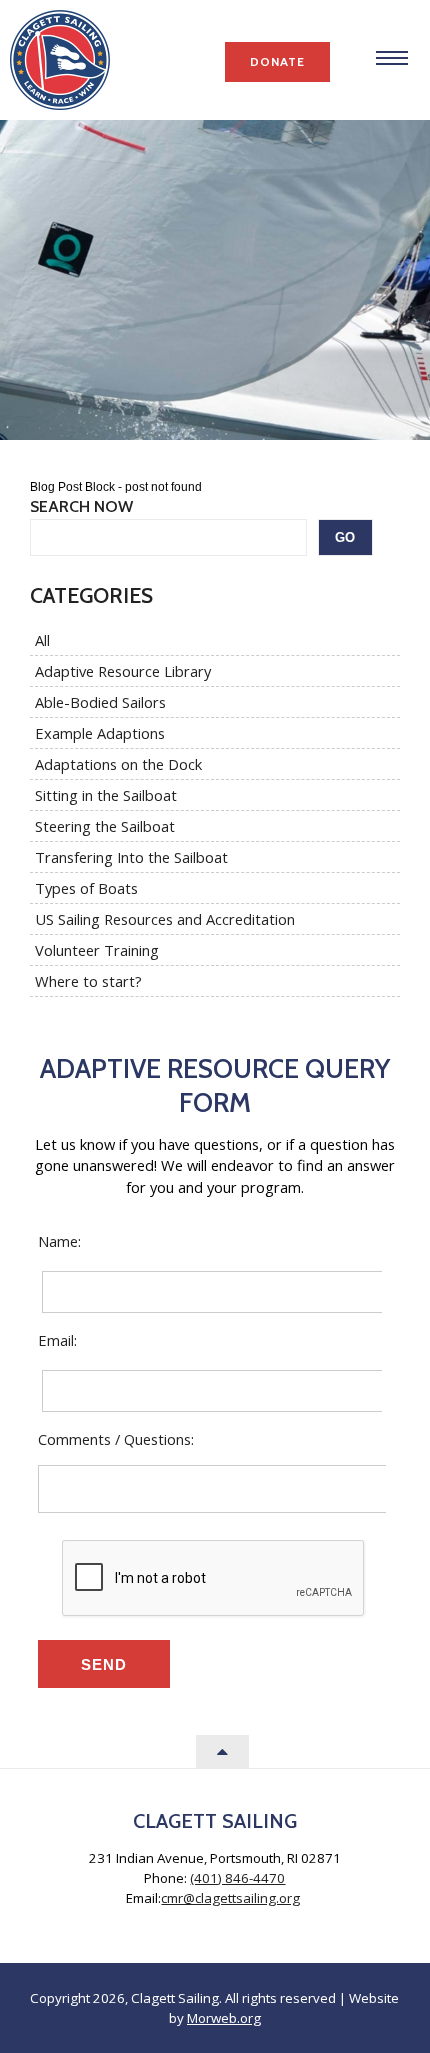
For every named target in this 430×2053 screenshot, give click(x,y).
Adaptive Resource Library (123, 671)
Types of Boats (86, 888)
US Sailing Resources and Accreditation (165, 919)
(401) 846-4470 (237, 1878)
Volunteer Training (97, 950)
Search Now (81, 506)
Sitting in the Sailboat (106, 795)
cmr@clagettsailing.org (230, 1898)
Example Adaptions (100, 733)
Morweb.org (224, 2018)
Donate (277, 61)
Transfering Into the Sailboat (131, 857)
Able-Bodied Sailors (100, 702)
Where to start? (88, 981)
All (42, 640)
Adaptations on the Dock (118, 764)
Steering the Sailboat (105, 826)
